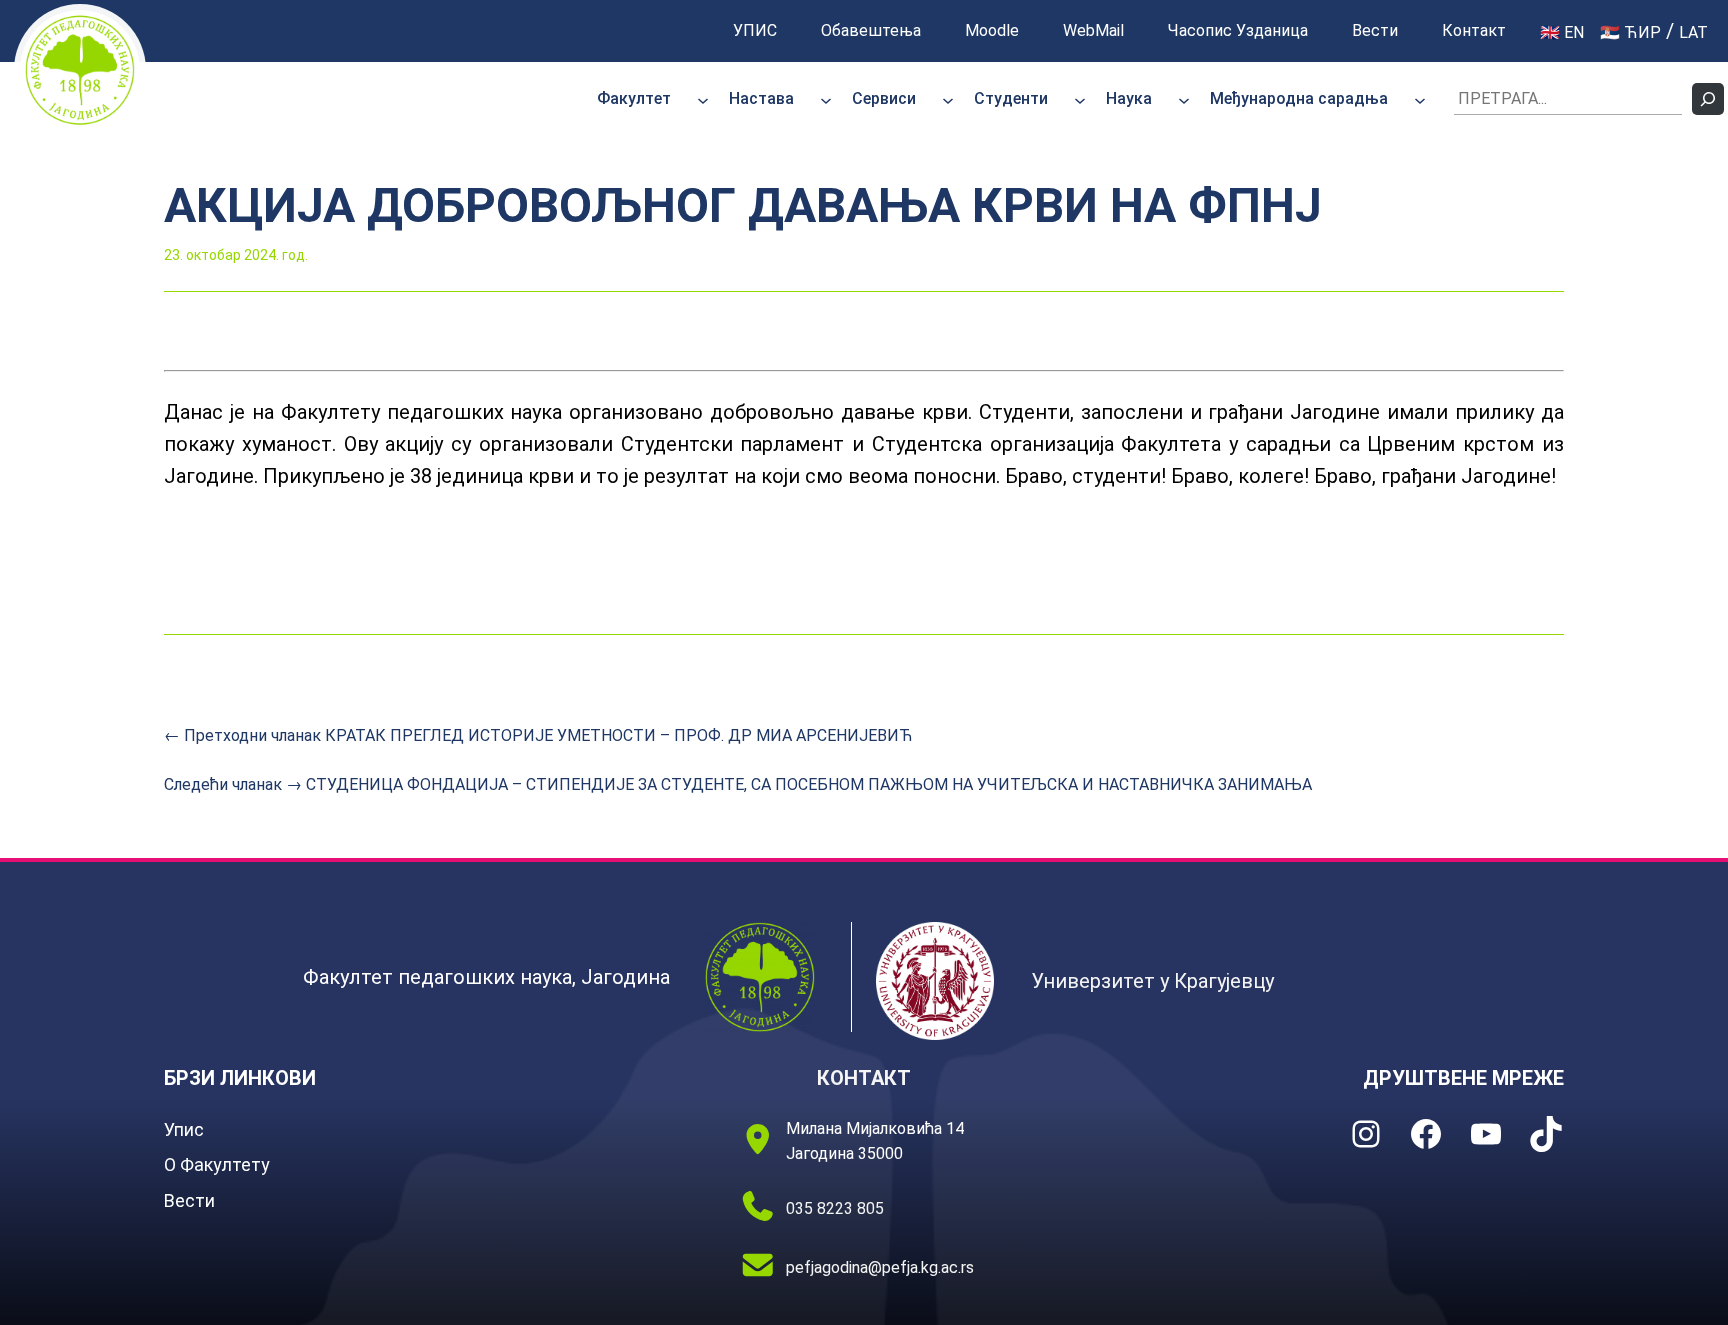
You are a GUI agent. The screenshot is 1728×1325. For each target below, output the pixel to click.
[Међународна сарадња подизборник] (1420, 99)
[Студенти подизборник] (1080, 99)
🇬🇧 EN (1562, 32)
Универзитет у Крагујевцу (1152, 981)
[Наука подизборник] (1184, 99)
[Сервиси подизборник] (948, 99)
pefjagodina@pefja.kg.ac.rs (880, 1267)
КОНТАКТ (864, 1078)
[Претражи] (1708, 99)
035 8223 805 (835, 1208)
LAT (1693, 32)
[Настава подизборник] (826, 99)
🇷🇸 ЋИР (1630, 32)
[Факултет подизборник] (703, 99)
